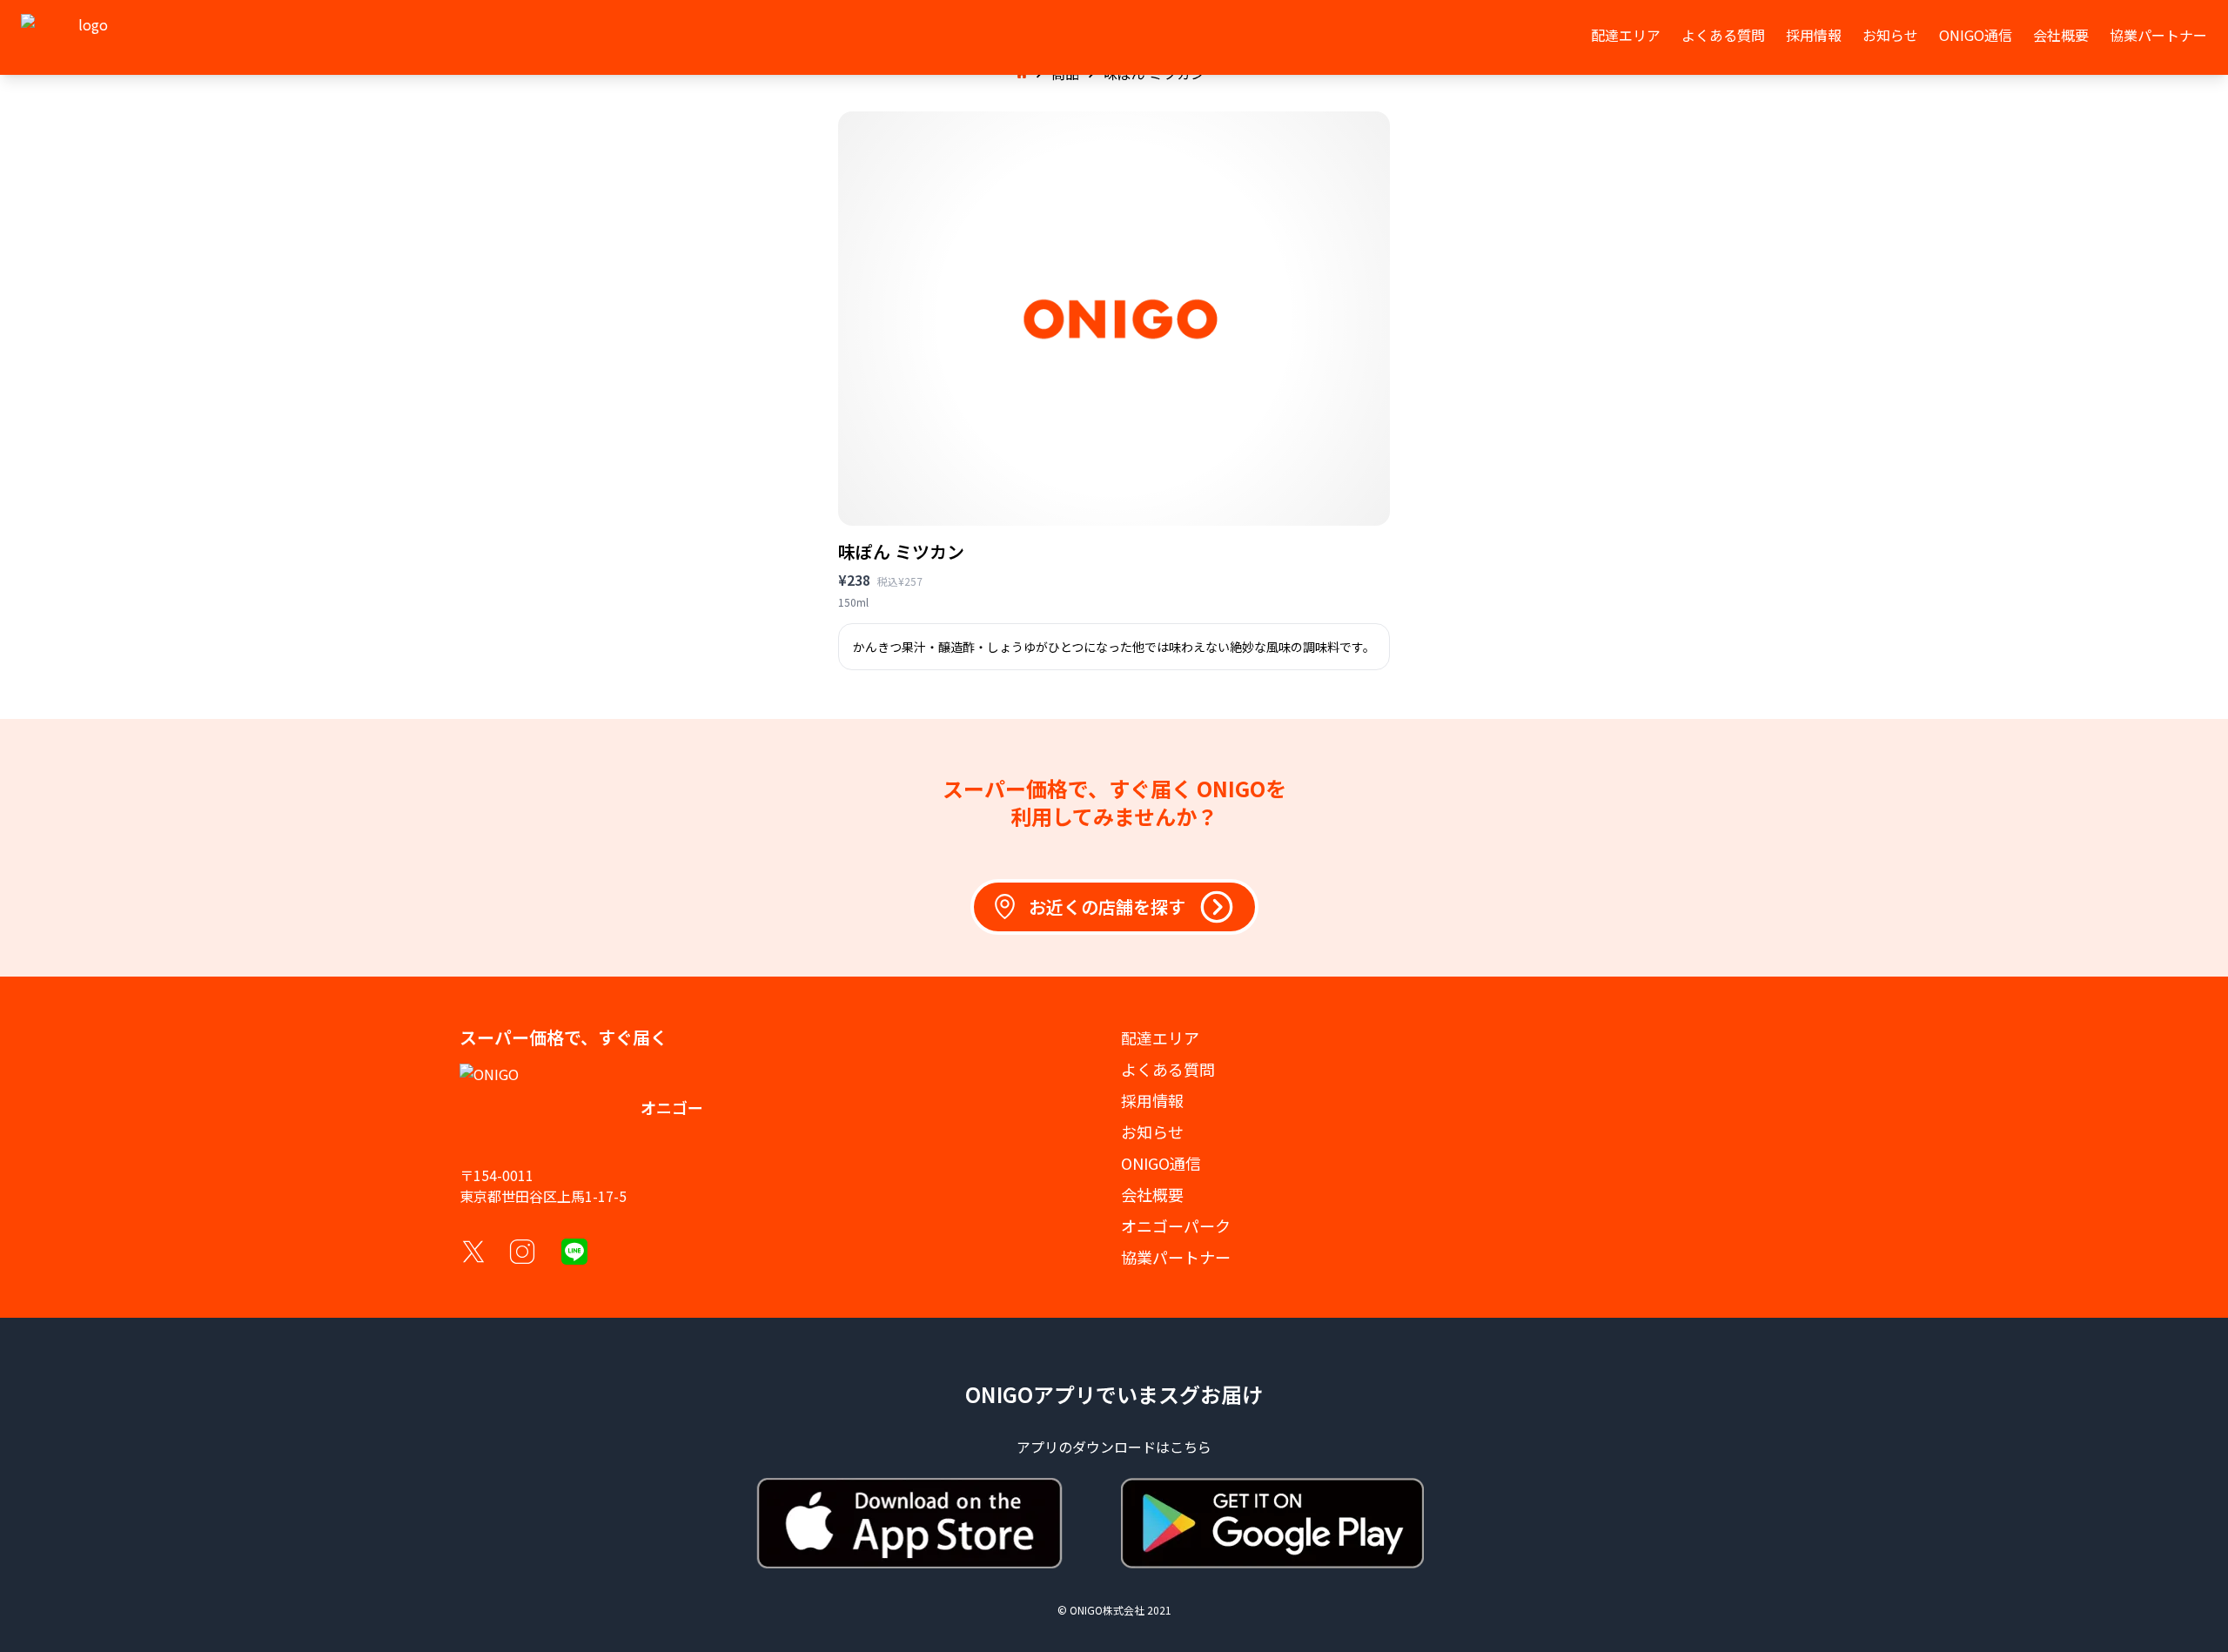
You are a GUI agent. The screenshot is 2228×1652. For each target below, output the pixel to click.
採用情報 (1814, 35)
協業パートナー (2158, 35)
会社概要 (2061, 35)
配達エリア (1626, 35)
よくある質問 (1723, 35)
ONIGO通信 (1976, 35)
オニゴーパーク (1176, 1226)
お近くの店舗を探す (1107, 907)
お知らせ (1890, 35)
